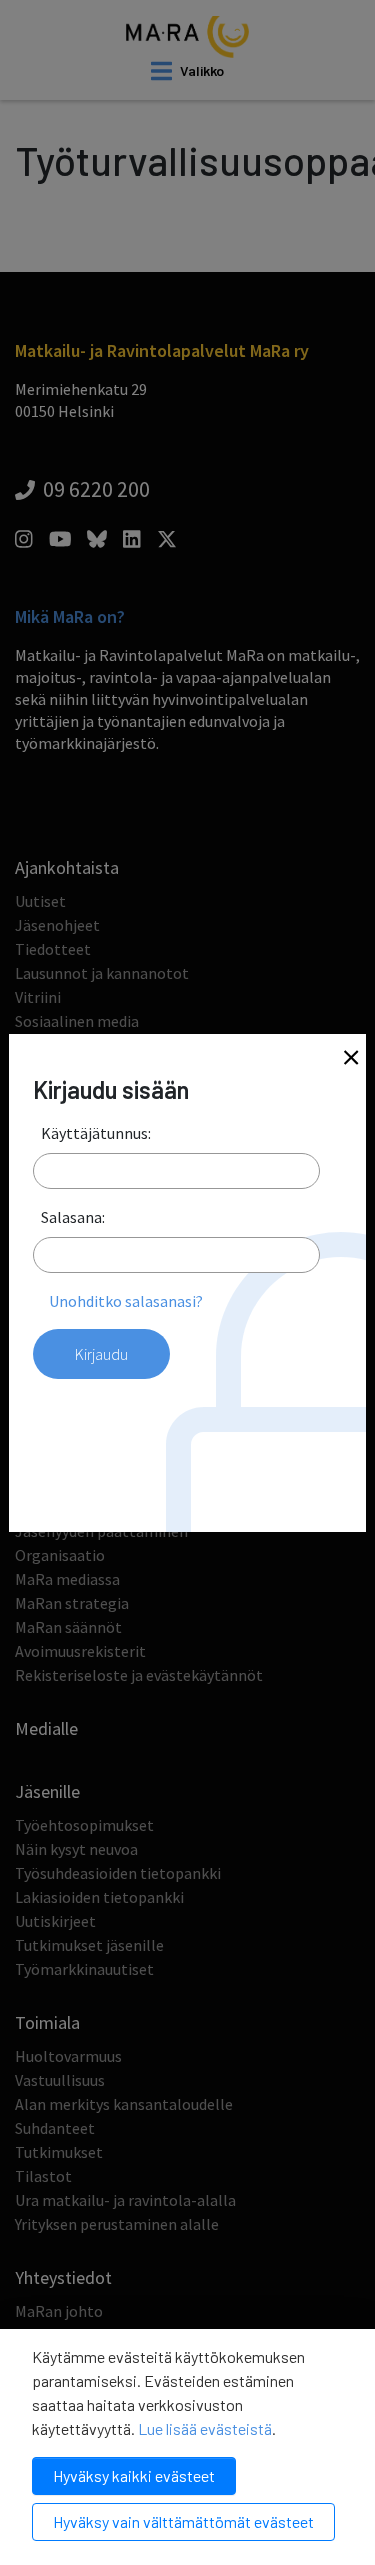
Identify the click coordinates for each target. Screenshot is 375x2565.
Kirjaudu (101, 1354)
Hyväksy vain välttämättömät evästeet (183, 2521)
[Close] (351, 1059)
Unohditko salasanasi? (126, 1301)
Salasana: (73, 1217)
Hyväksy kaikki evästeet (134, 2475)
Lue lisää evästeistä (205, 2428)
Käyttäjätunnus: (96, 1133)
